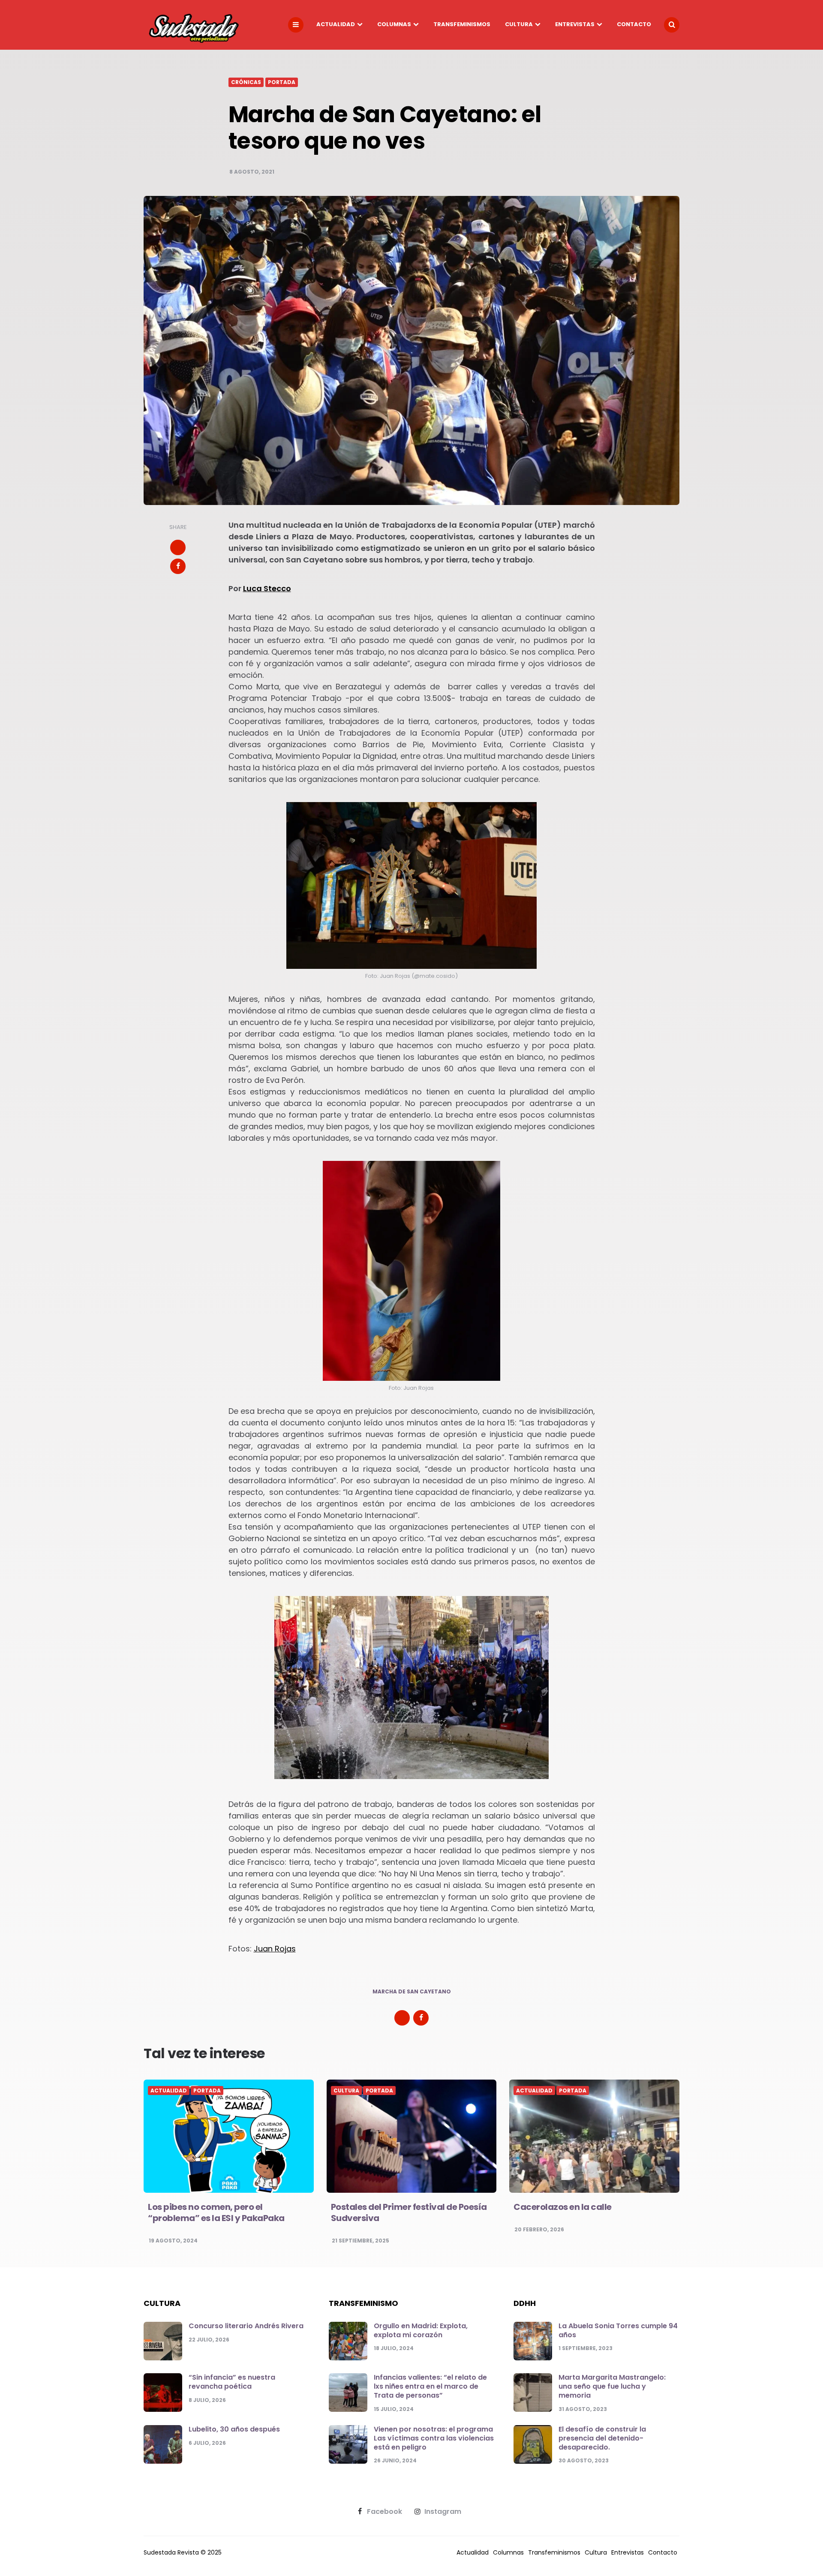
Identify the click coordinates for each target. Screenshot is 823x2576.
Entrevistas (575, 24)
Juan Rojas (275, 1949)
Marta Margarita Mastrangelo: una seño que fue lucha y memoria (612, 2386)
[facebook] (178, 566)
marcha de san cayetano (412, 1992)
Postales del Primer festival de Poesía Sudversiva (409, 2212)
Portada (282, 82)
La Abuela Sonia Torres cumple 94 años (618, 2330)
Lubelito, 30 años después (234, 2429)
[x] (178, 547)
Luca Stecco (267, 588)
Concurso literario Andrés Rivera (246, 2326)
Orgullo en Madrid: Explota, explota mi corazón (421, 2330)
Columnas (394, 24)
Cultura (519, 24)
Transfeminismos (462, 24)
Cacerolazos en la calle (563, 2207)
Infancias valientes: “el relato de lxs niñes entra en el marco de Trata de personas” (430, 2386)
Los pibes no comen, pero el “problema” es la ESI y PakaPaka (216, 2212)
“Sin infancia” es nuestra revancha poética (232, 2382)
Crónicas (246, 82)
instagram (443, 2512)
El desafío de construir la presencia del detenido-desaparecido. (602, 2438)
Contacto (634, 24)
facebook (384, 2512)
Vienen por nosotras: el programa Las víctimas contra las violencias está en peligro (434, 2438)
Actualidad (336, 24)
